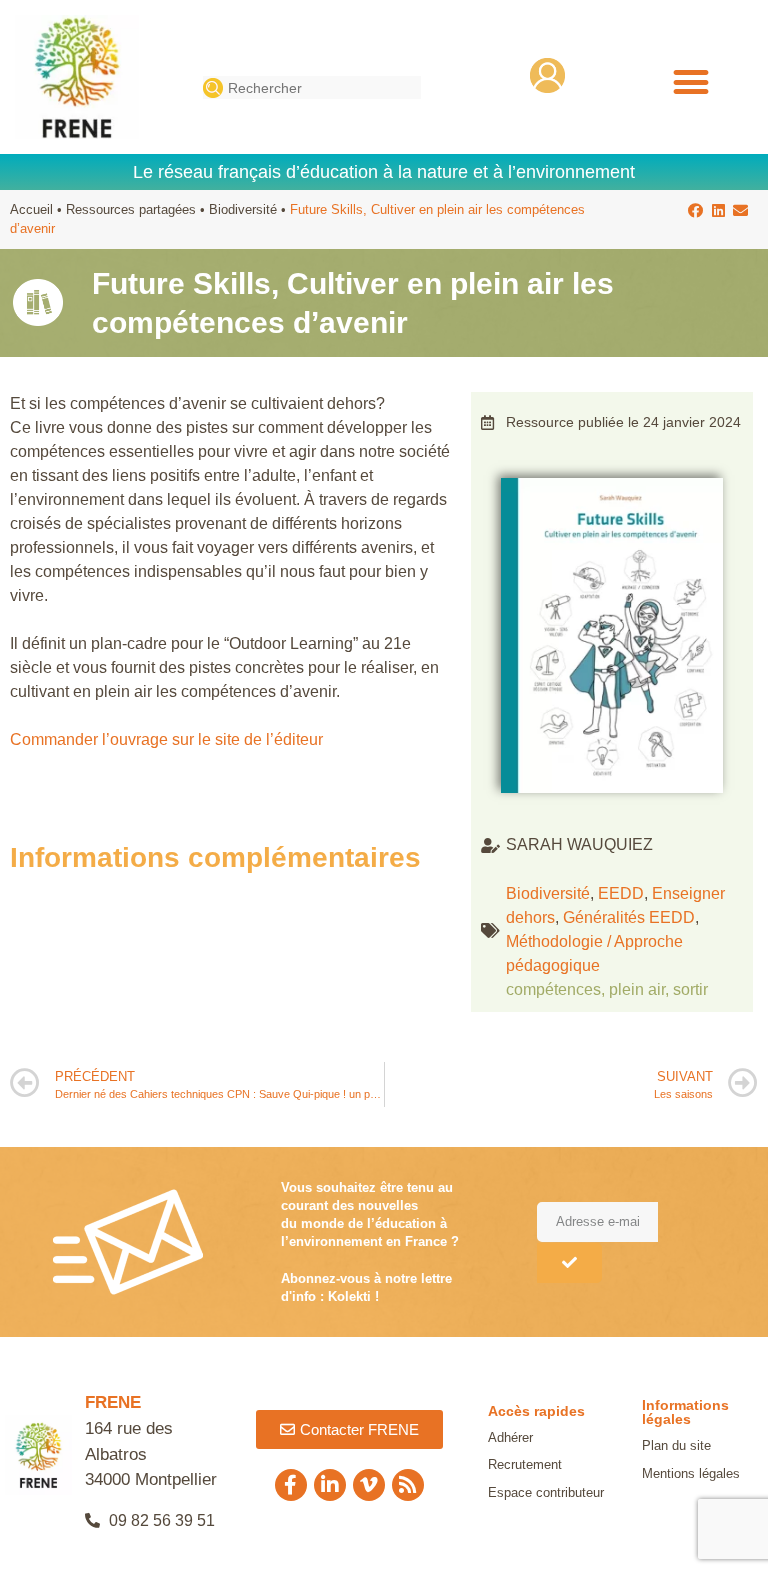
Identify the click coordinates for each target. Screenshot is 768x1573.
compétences (553, 989)
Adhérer (510, 1437)
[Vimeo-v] (369, 1485)
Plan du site (676, 1445)
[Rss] (408, 1485)
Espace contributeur (546, 1492)
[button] (690, 81)
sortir (690, 989)
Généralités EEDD (629, 917)
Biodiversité (243, 209)
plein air (637, 989)
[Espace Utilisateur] (547, 75)
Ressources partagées (131, 209)
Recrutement (525, 1464)
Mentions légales (691, 1473)
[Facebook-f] (291, 1485)
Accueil (31, 209)
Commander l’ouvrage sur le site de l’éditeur (166, 739)
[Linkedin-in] (330, 1485)
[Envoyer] (569, 1263)
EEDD (621, 893)
